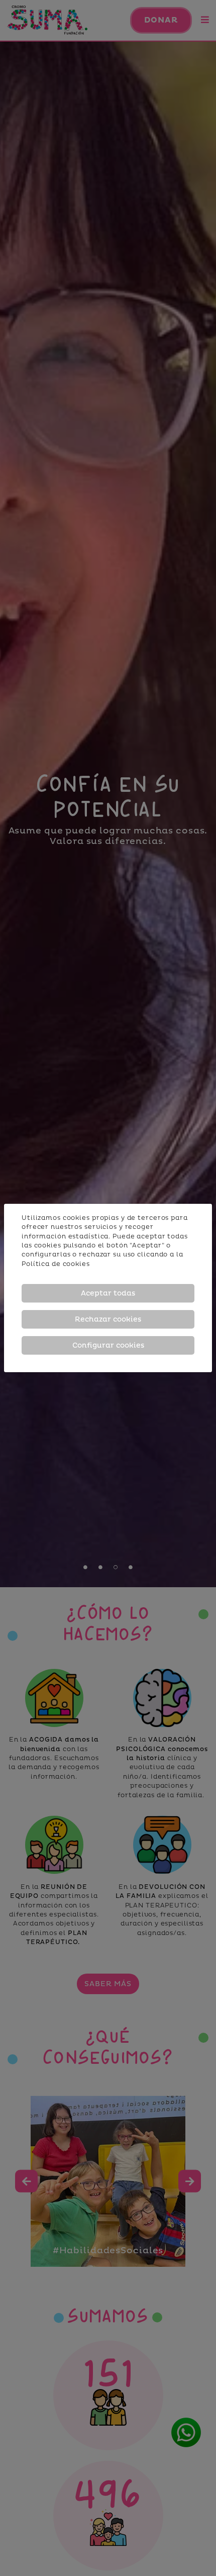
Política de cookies (56, 1264)
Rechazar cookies (108, 1319)
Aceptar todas (108, 1293)
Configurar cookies (108, 1345)
